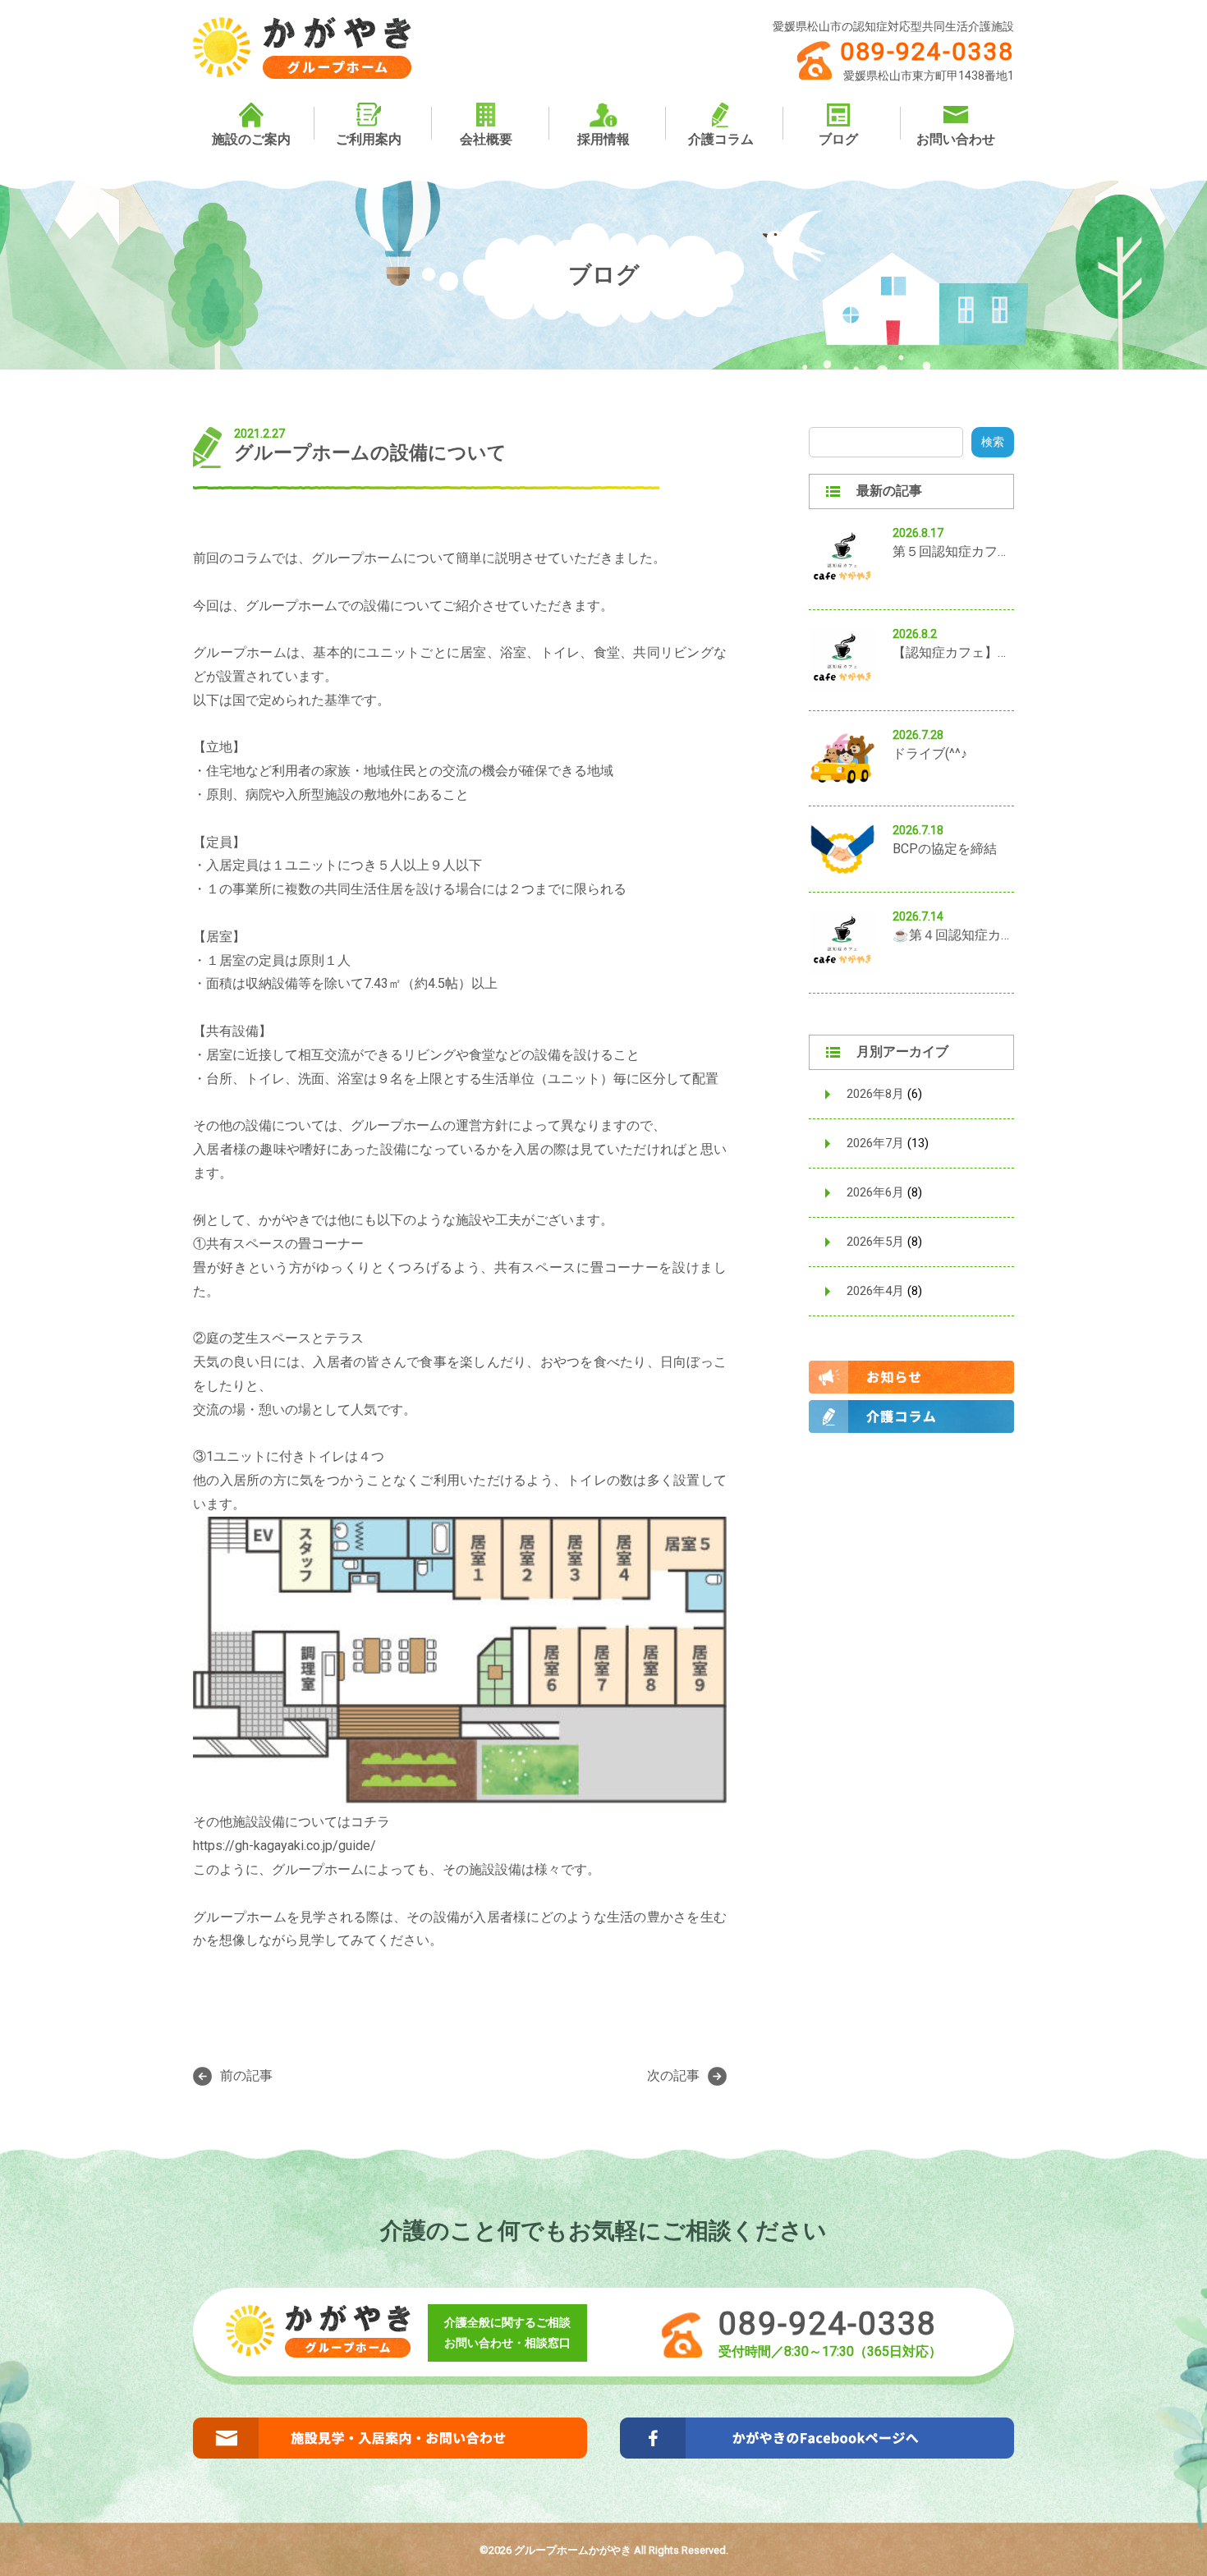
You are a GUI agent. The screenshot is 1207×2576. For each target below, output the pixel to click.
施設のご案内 (251, 139)
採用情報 (603, 139)
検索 (993, 442)
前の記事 (246, 2075)
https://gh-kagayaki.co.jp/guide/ (285, 1846)
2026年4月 (875, 1291)
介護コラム (721, 139)
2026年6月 (875, 1192)
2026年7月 (875, 1143)
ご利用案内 (369, 139)
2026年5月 (875, 1242)
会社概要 (486, 139)
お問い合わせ (956, 139)
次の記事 (673, 2075)
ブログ (838, 139)
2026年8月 (875, 1094)
